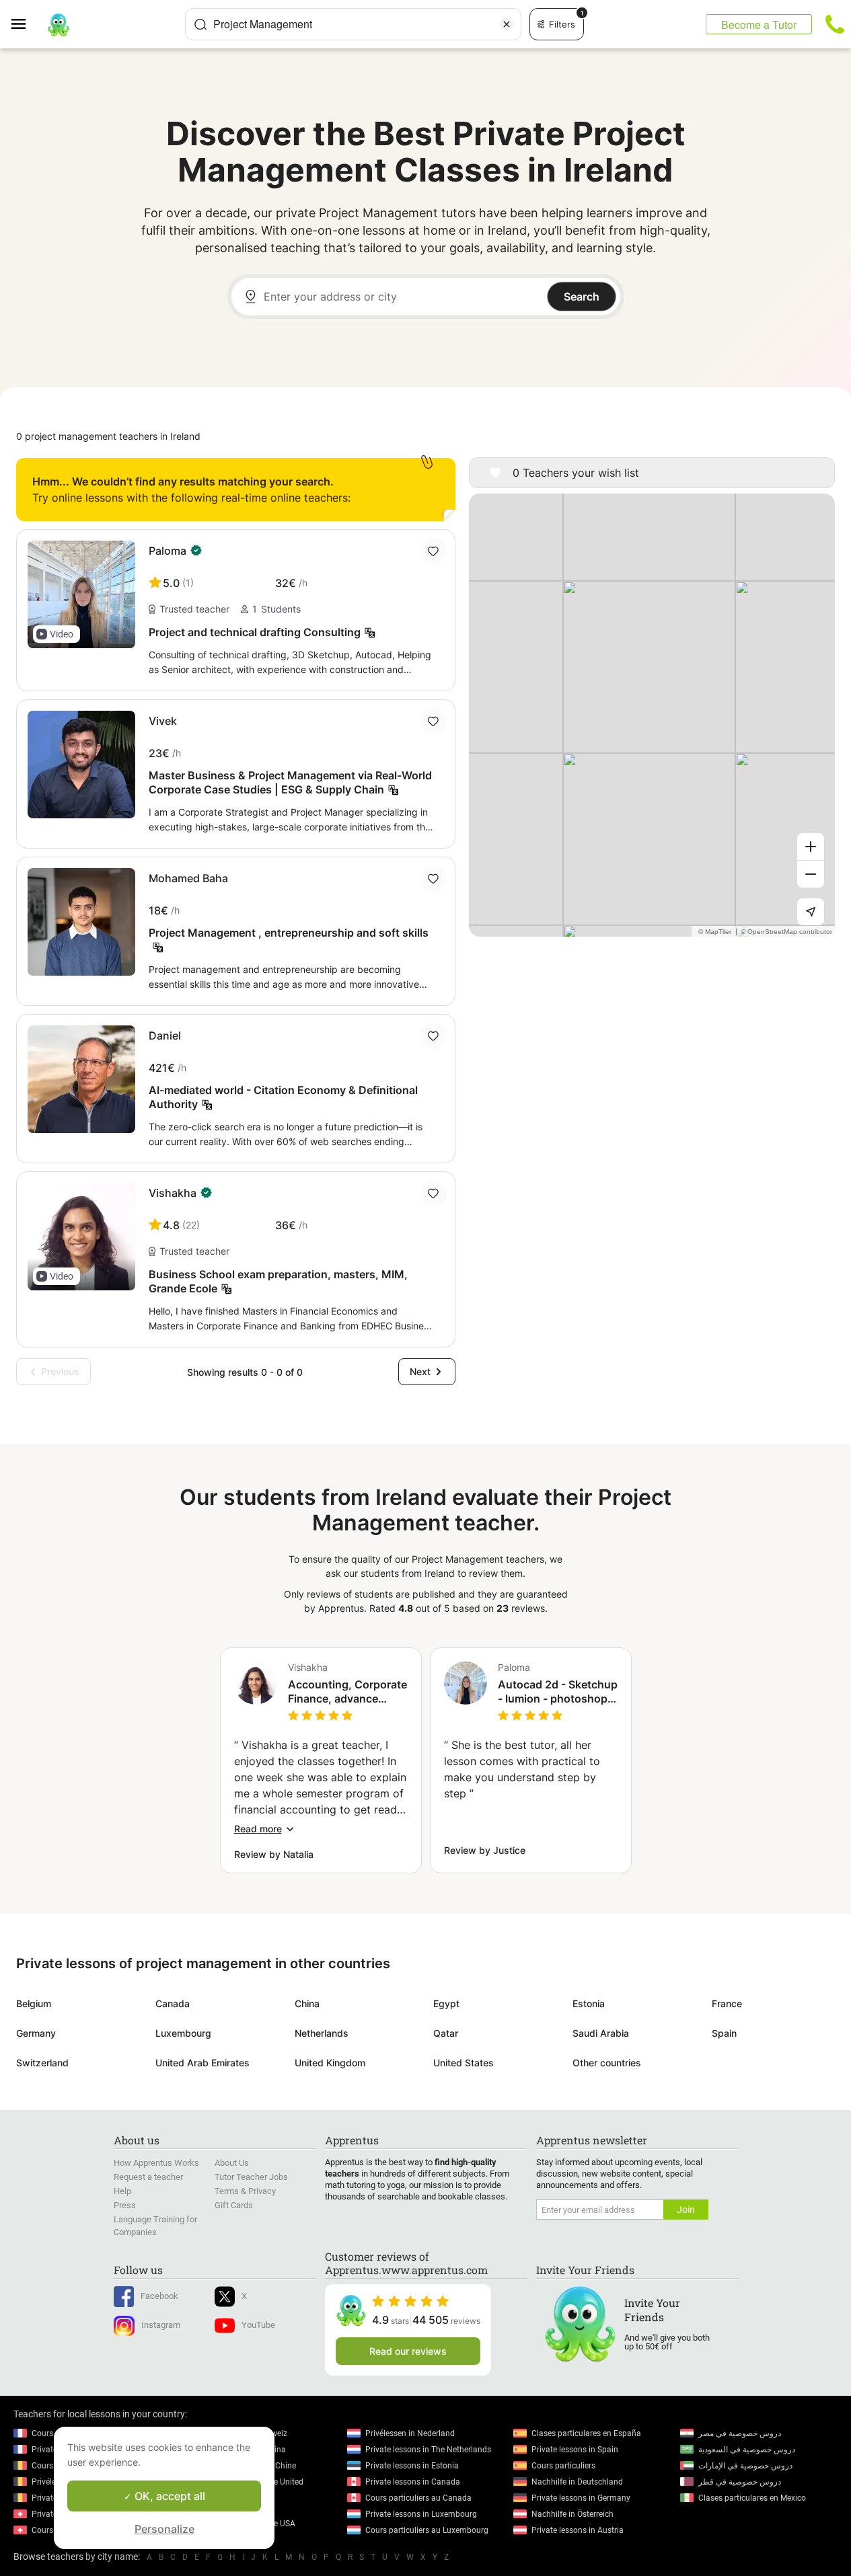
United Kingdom (330, 2063)
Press (125, 2205)
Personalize (164, 2529)
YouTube (258, 2325)
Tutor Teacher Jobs (251, 2177)
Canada (173, 2003)
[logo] (59, 24)
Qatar (446, 2033)
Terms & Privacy (245, 2191)
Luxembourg (183, 2033)
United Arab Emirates (202, 2063)
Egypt (446, 2003)
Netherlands (322, 2033)
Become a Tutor (759, 25)
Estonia (589, 2003)
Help (122, 2191)
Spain (724, 2033)
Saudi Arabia (601, 2033)
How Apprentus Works (156, 2163)
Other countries (607, 2063)
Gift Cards (234, 2205)
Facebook (159, 2296)
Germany (36, 2033)
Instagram (161, 2325)
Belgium (34, 2003)
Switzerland (42, 2063)
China (307, 2003)
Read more (258, 1829)
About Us (232, 2163)
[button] (57, 634)
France (727, 2003)
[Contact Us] (835, 24)
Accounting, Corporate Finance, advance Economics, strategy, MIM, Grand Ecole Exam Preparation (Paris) (347, 1692)
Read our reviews (408, 2351)
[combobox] (353, 24)
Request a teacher (148, 2177)
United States (464, 2063)
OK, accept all (169, 2496)
